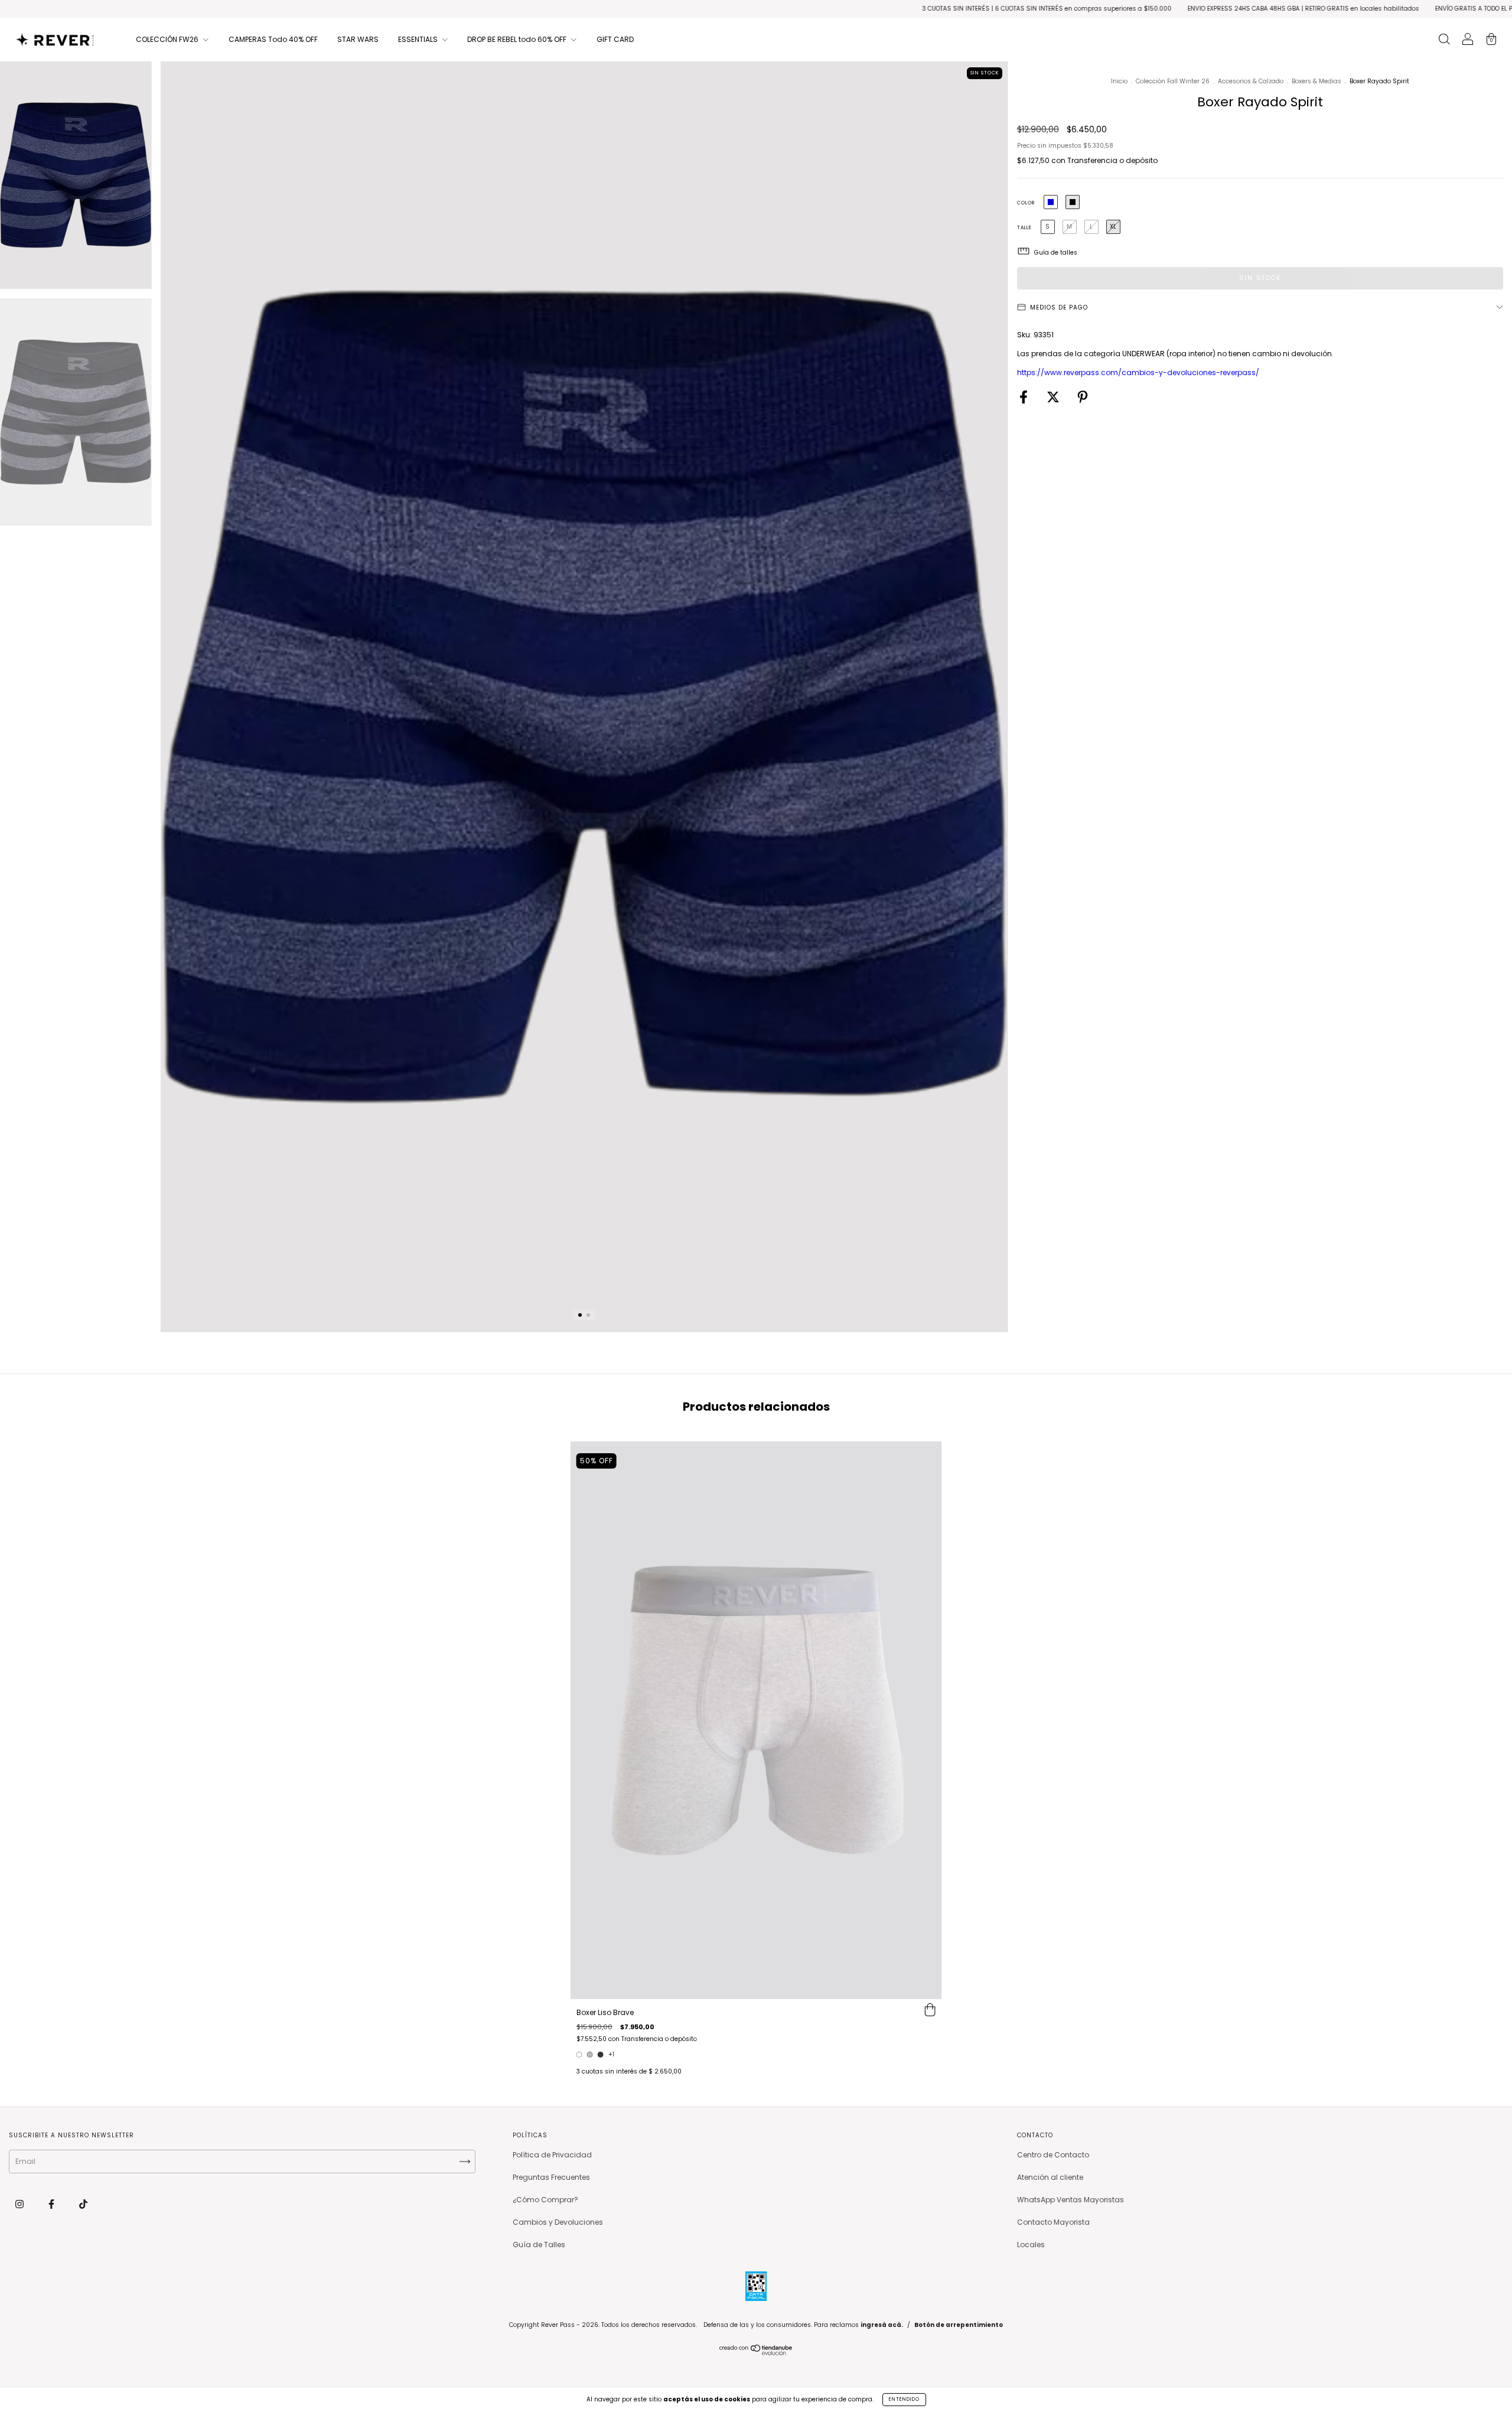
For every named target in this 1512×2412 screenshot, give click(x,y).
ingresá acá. (882, 2325)
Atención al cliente (1050, 2177)
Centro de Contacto (1053, 2155)
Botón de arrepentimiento (959, 2325)
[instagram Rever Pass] (20, 2204)
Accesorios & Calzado (1251, 81)
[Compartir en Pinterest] (1083, 398)
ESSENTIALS (419, 39)
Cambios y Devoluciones (558, 2222)
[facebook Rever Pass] (52, 2204)
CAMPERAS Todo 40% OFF (273, 39)
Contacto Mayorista (1053, 2222)
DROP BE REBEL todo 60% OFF (518, 39)
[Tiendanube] (756, 2353)
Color (1026, 203)
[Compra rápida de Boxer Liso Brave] (930, 2011)
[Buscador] (1444, 40)
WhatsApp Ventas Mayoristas (1071, 2200)
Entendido (904, 2399)
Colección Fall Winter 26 (1173, 81)
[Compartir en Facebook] (1024, 398)
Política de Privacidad (552, 2155)
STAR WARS (358, 39)
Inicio (1119, 81)
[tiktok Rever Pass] (83, 2204)
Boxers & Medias (1317, 81)
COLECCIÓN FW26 (168, 39)
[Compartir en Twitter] (1054, 398)
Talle (1024, 228)
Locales (1031, 2245)
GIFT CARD (615, 39)
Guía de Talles (539, 2245)
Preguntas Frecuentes (551, 2177)
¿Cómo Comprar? (545, 2200)
